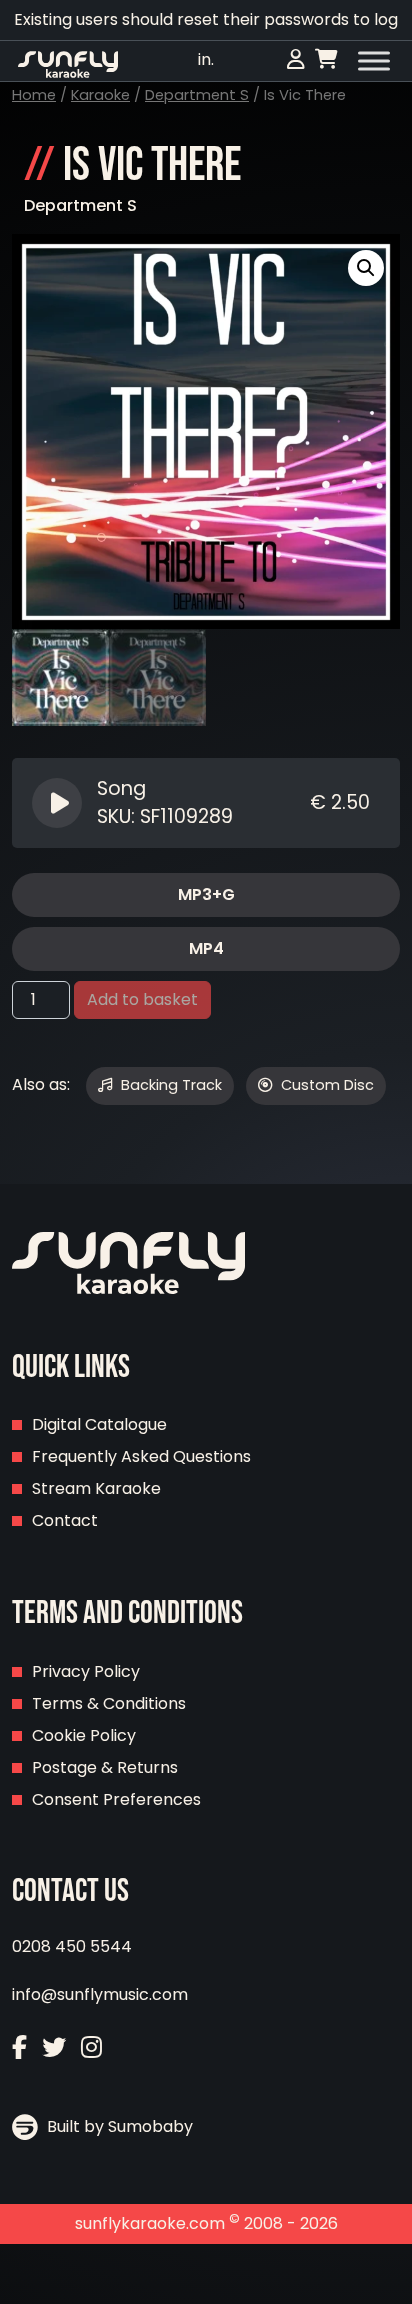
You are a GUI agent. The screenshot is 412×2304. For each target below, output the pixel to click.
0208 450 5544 (72, 1946)
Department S (197, 95)
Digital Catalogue (99, 1424)
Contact (65, 1520)
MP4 (206, 948)
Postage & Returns (105, 1767)
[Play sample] (59, 803)
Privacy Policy (86, 1671)
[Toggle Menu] (374, 61)
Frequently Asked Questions (141, 1456)
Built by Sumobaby (118, 2126)
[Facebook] (19, 2047)
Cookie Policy (84, 1735)
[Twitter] (54, 2047)
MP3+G (206, 894)
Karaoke (100, 95)
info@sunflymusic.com (100, 1994)
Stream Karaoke (96, 1488)
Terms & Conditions (109, 1703)
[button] (366, 268)
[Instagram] (91, 2047)
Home (34, 95)
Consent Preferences (116, 1799)
